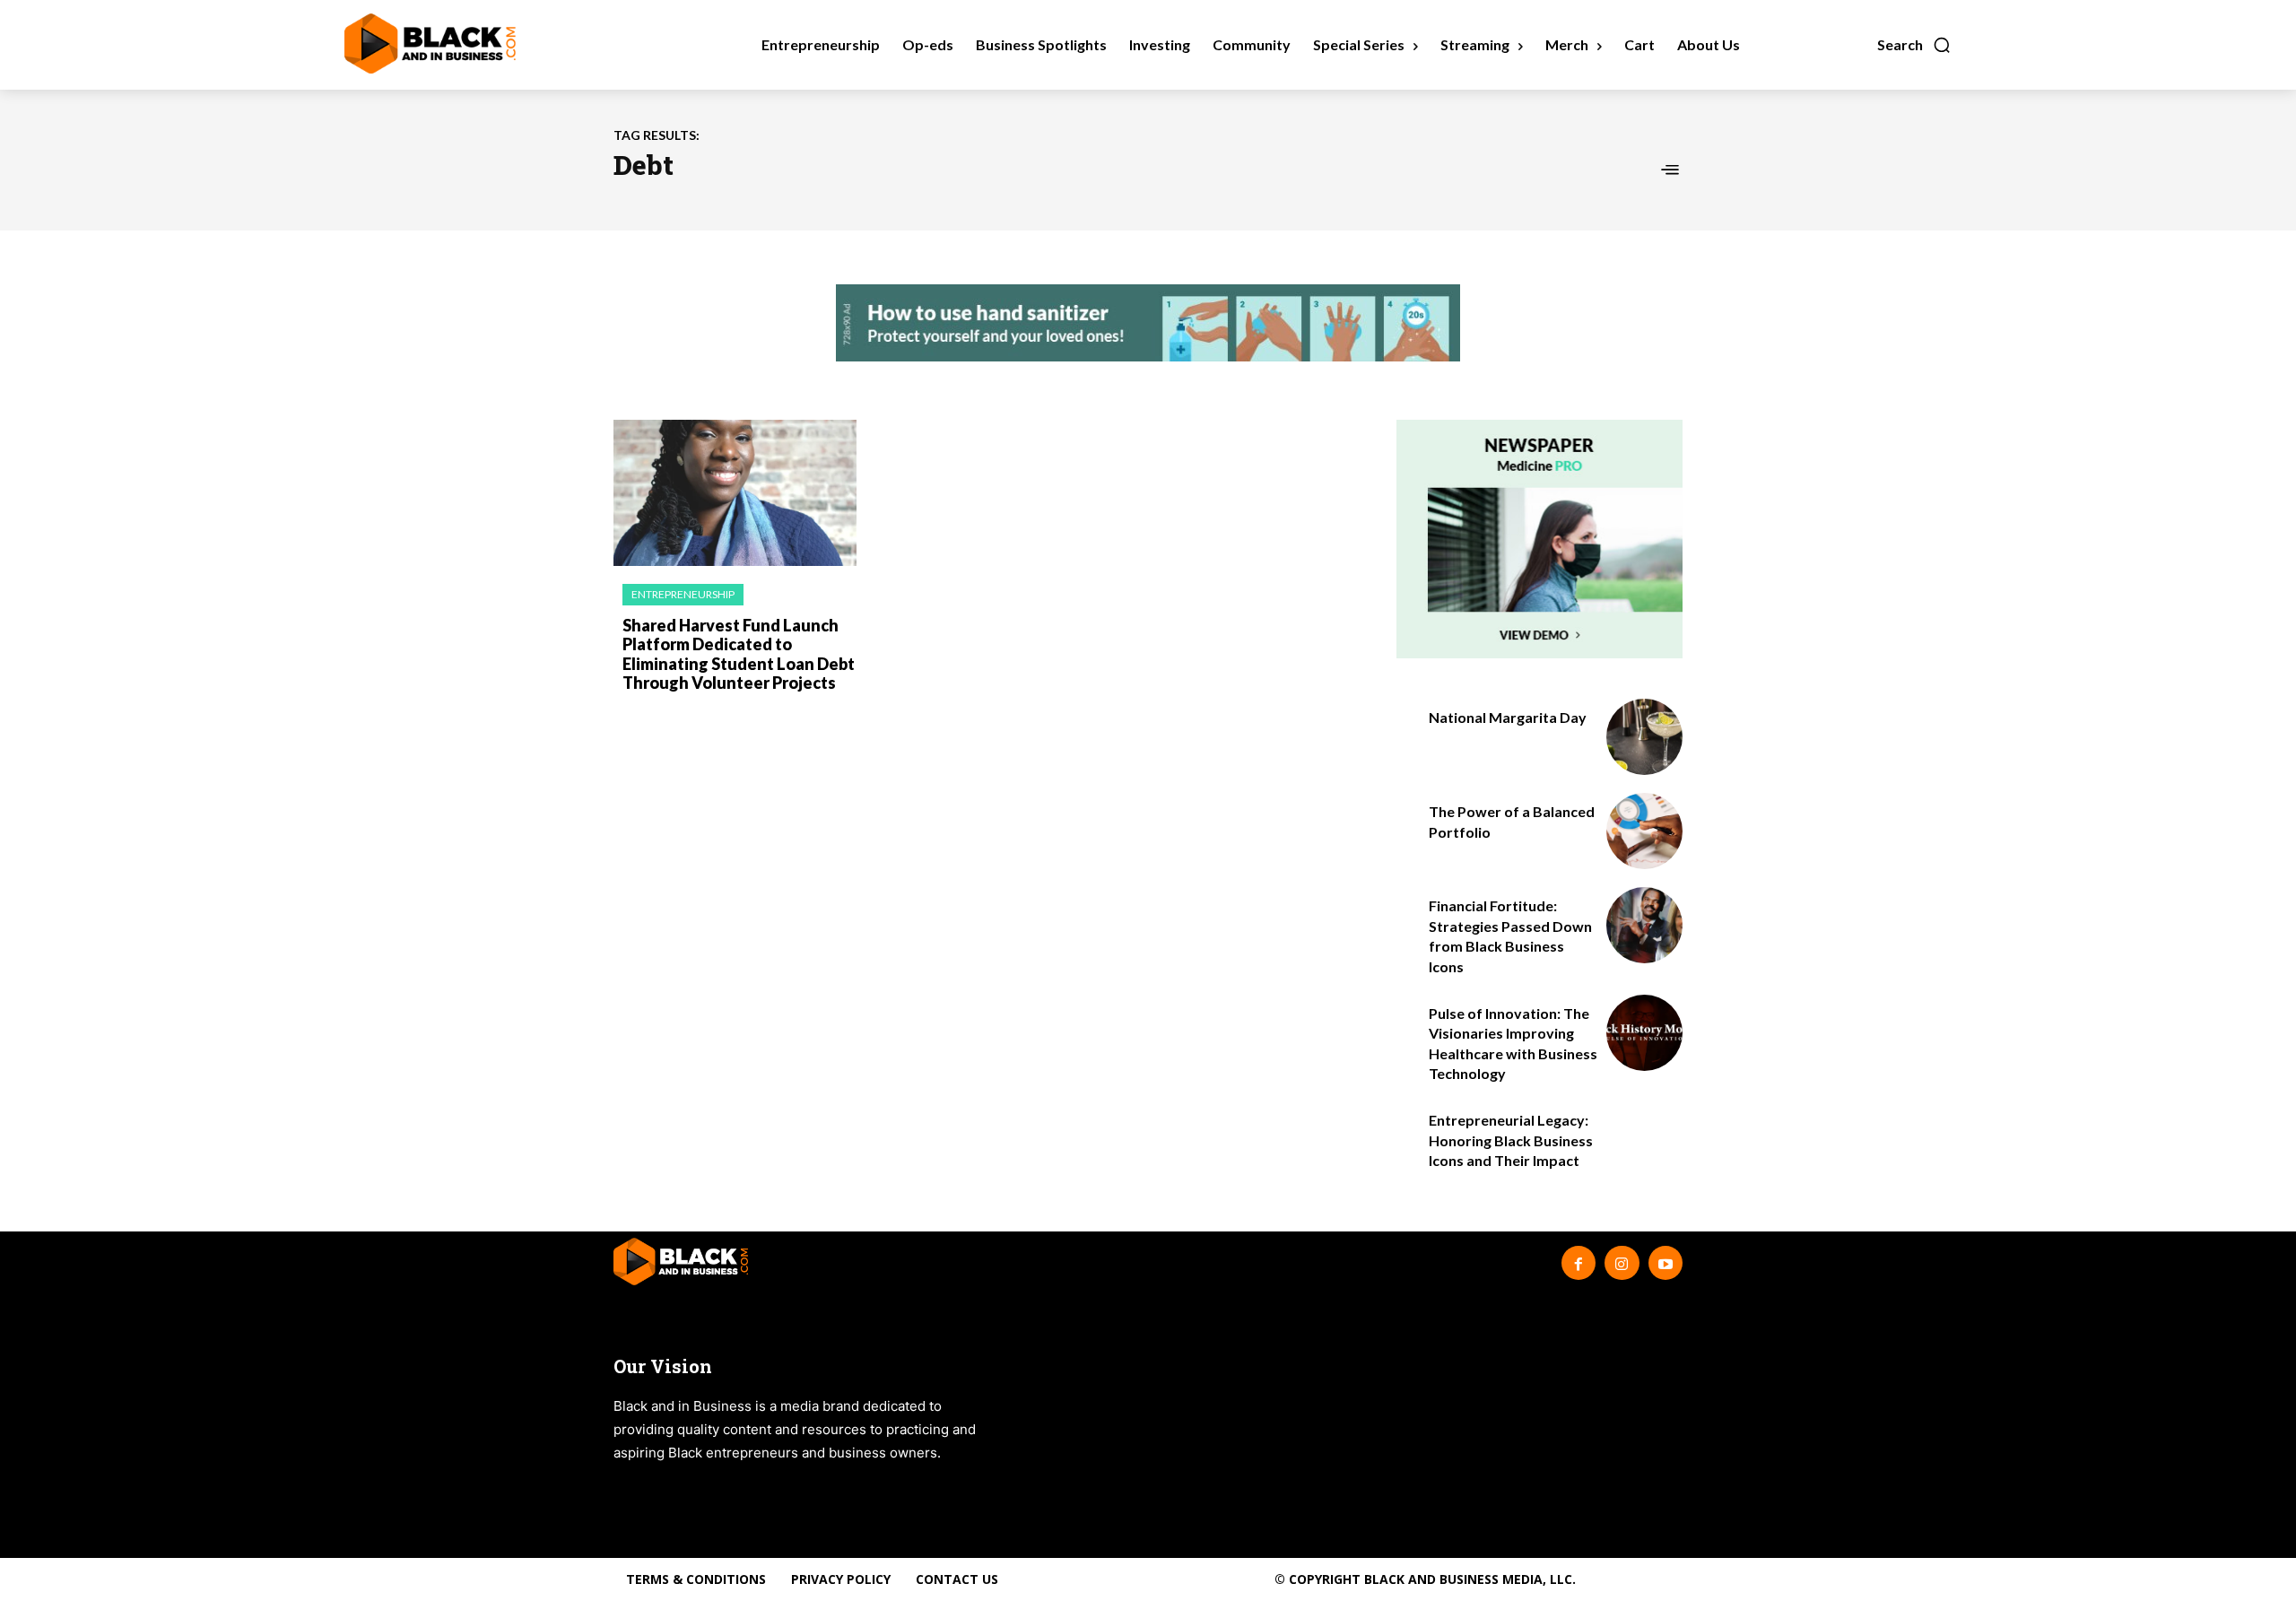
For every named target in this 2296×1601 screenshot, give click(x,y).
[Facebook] (1578, 1263)
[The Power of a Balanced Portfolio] (1644, 831)
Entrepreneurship (683, 594)
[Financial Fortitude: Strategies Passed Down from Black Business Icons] (1644, 925)
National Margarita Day (1508, 717)
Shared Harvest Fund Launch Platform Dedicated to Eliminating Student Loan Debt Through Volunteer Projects (739, 654)
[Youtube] (1665, 1263)
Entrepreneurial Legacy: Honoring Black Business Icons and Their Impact (1511, 1140)
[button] (1914, 45)
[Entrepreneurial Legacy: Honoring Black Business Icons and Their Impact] (1644, 1140)
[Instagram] (1622, 1263)
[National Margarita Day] (1644, 737)
